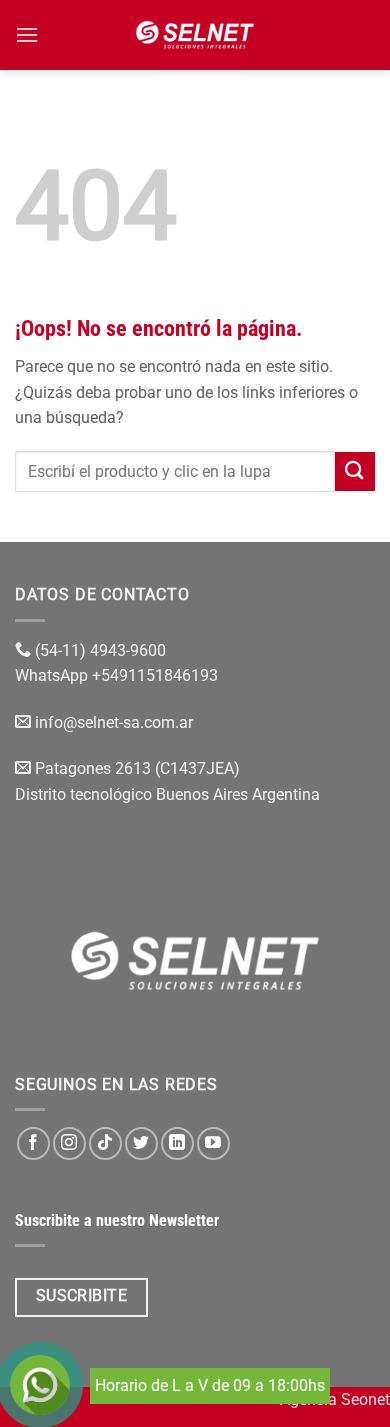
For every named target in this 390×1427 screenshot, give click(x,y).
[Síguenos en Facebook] (33, 1143)
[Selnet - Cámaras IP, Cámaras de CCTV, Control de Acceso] (195, 35)
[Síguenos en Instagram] (69, 1143)
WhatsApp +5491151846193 (118, 675)
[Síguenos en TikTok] (105, 1143)
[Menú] (27, 34)
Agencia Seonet (335, 1399)
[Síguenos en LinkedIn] (177, 1143)
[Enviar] (355, 471)
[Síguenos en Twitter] (141, 1143)
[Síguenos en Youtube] (213, 1143)
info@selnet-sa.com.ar (114, 722)
